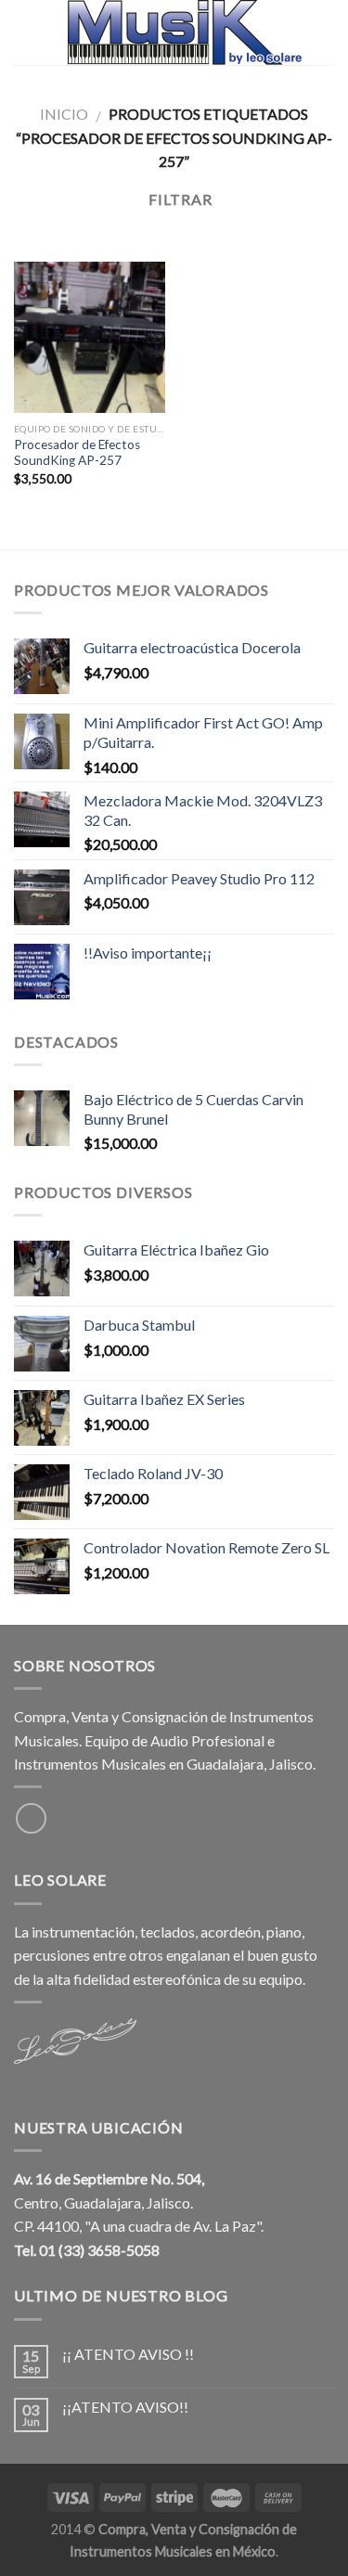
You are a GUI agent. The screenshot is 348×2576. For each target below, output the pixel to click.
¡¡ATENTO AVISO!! (125, 2407)
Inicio (64, 114)
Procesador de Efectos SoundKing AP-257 (77, 453)
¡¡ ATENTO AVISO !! (128, 2354)
